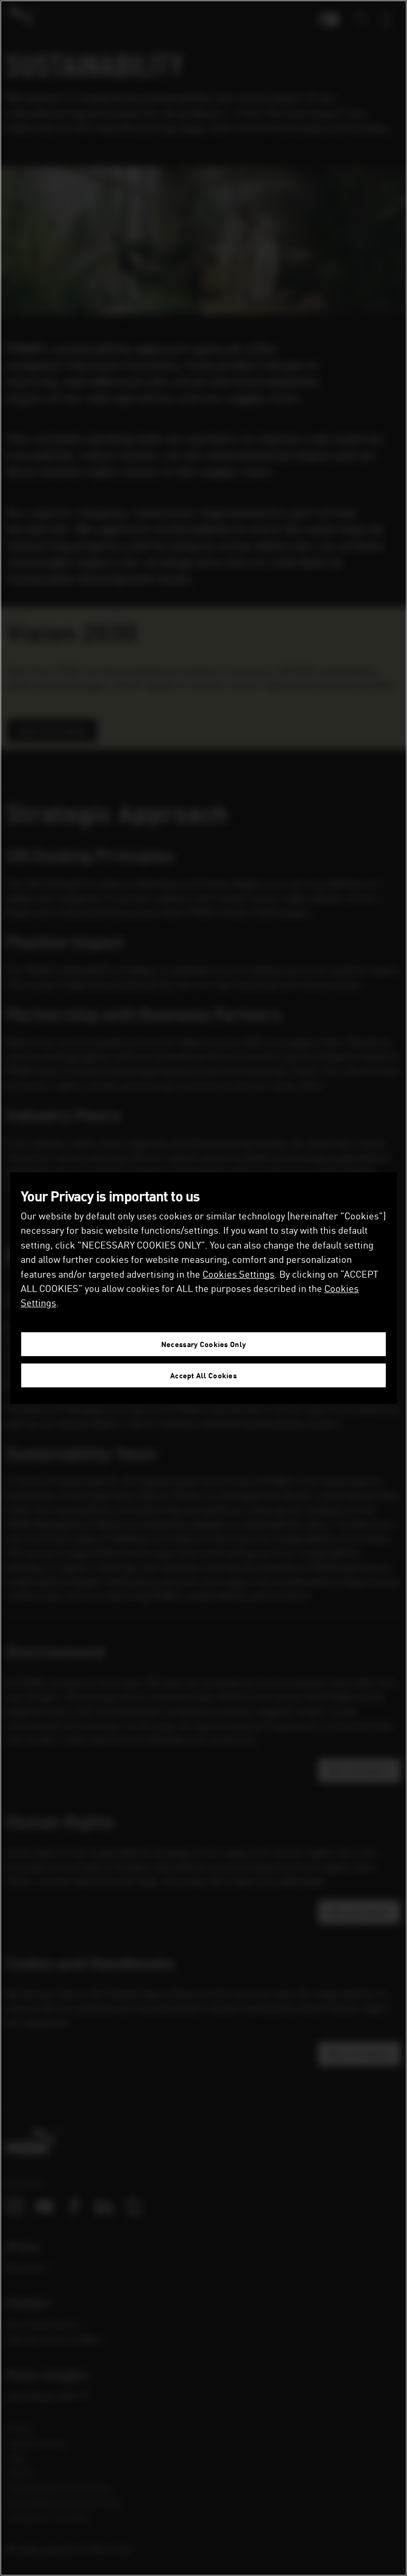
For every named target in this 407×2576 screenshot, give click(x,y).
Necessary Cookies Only (203, 1344)
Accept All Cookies (203, 1375)
